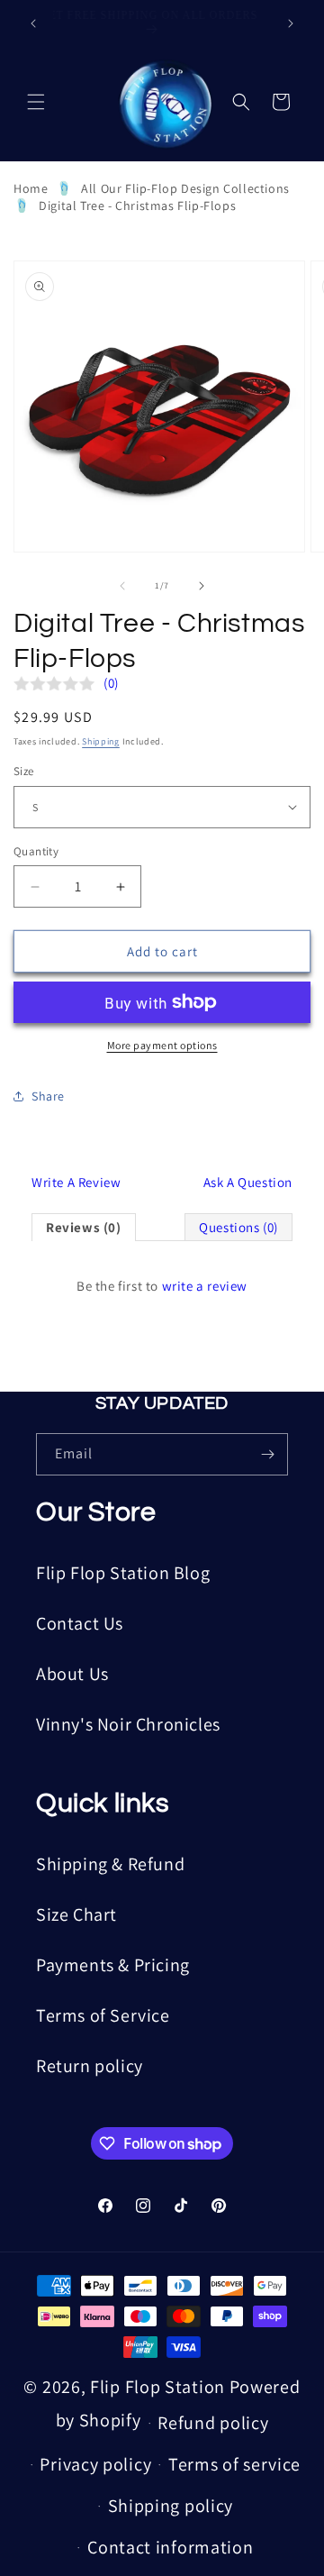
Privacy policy (95, 2464)
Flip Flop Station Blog (123, 1573)
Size (24, 771)
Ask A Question (248, 1182)
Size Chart (76, 1914)
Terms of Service (103, 2015)
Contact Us (80, 1623)
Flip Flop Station (160, 2387)
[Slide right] (202, 586)
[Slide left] (122, 586)
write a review (205, 1286)
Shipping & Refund (110, 1864)
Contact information (170, 2547)
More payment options (162, 1045)
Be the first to (162, 1286)
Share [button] (48, 1096)
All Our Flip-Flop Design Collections (185, 188)
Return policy (90, 2066)
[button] (36, 102)
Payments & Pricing (113, 1965)
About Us (72, 1674)
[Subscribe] (267, 1454)
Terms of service (234, 2464)
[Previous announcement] (33, 23)
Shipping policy (171, 2506)
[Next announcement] (291, 23)
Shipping (101, 741)
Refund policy (213, 2423)
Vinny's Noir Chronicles (128, 1724)
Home (31, 188)
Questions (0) (238, 1227)
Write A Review (76, 1182)
